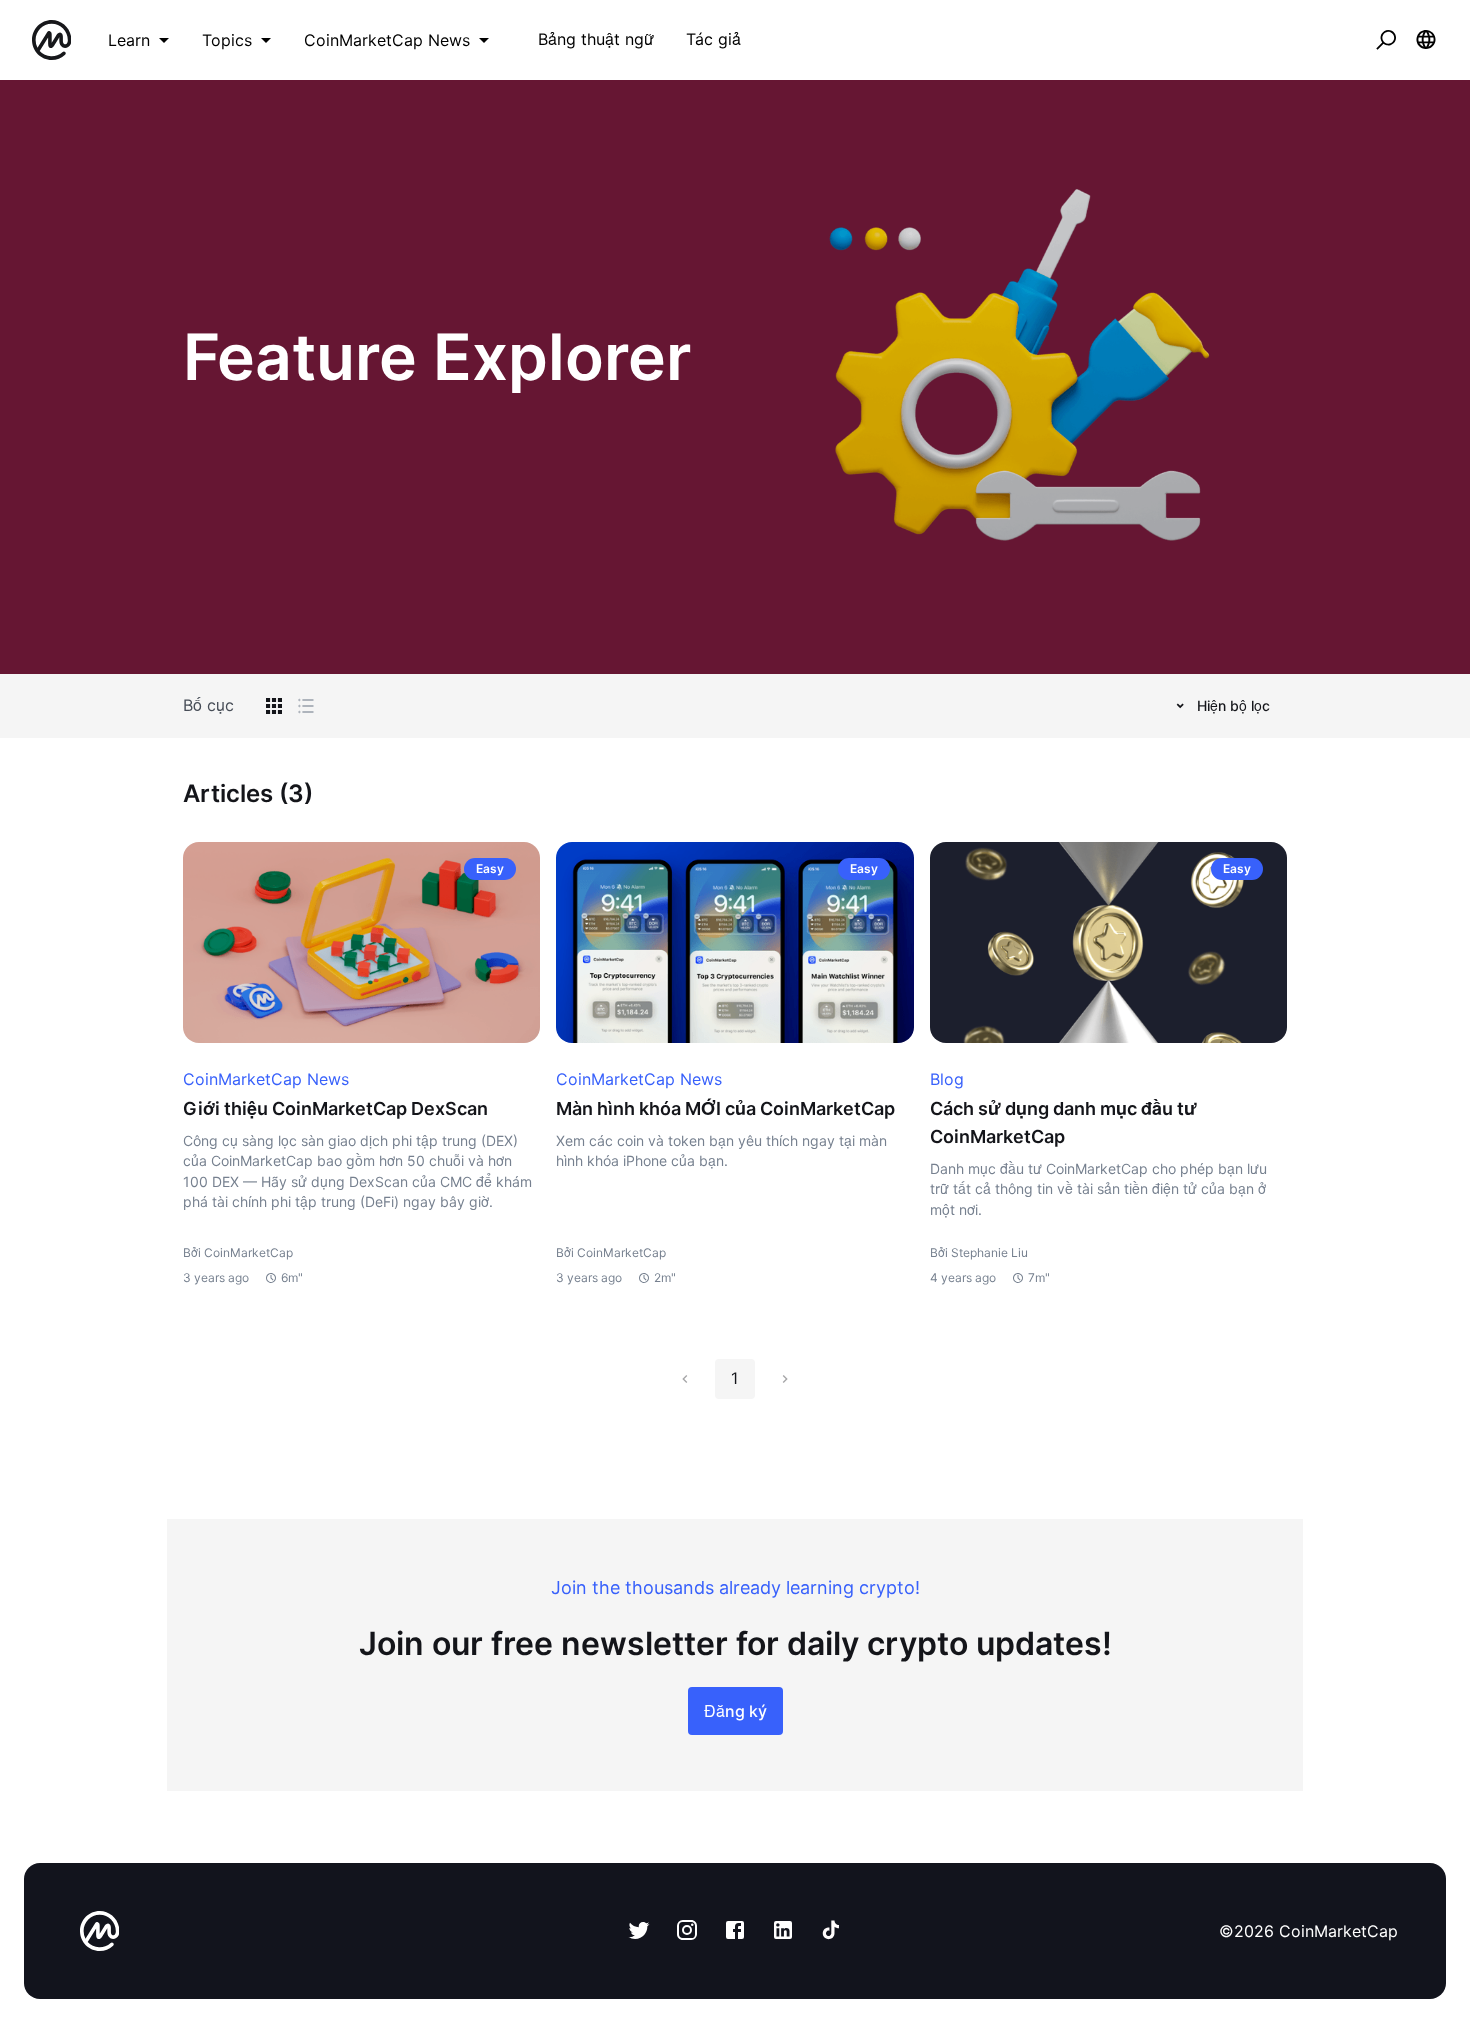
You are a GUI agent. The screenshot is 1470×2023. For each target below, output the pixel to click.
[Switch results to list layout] (306, 706)
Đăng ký (735, 1711)
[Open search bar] (1386, 40)
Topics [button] (227, 40)
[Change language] (1426, 40)
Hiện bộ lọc (1233, 705)
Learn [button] (129, 40)
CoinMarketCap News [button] (387, 40)
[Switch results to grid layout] (274, 706)
